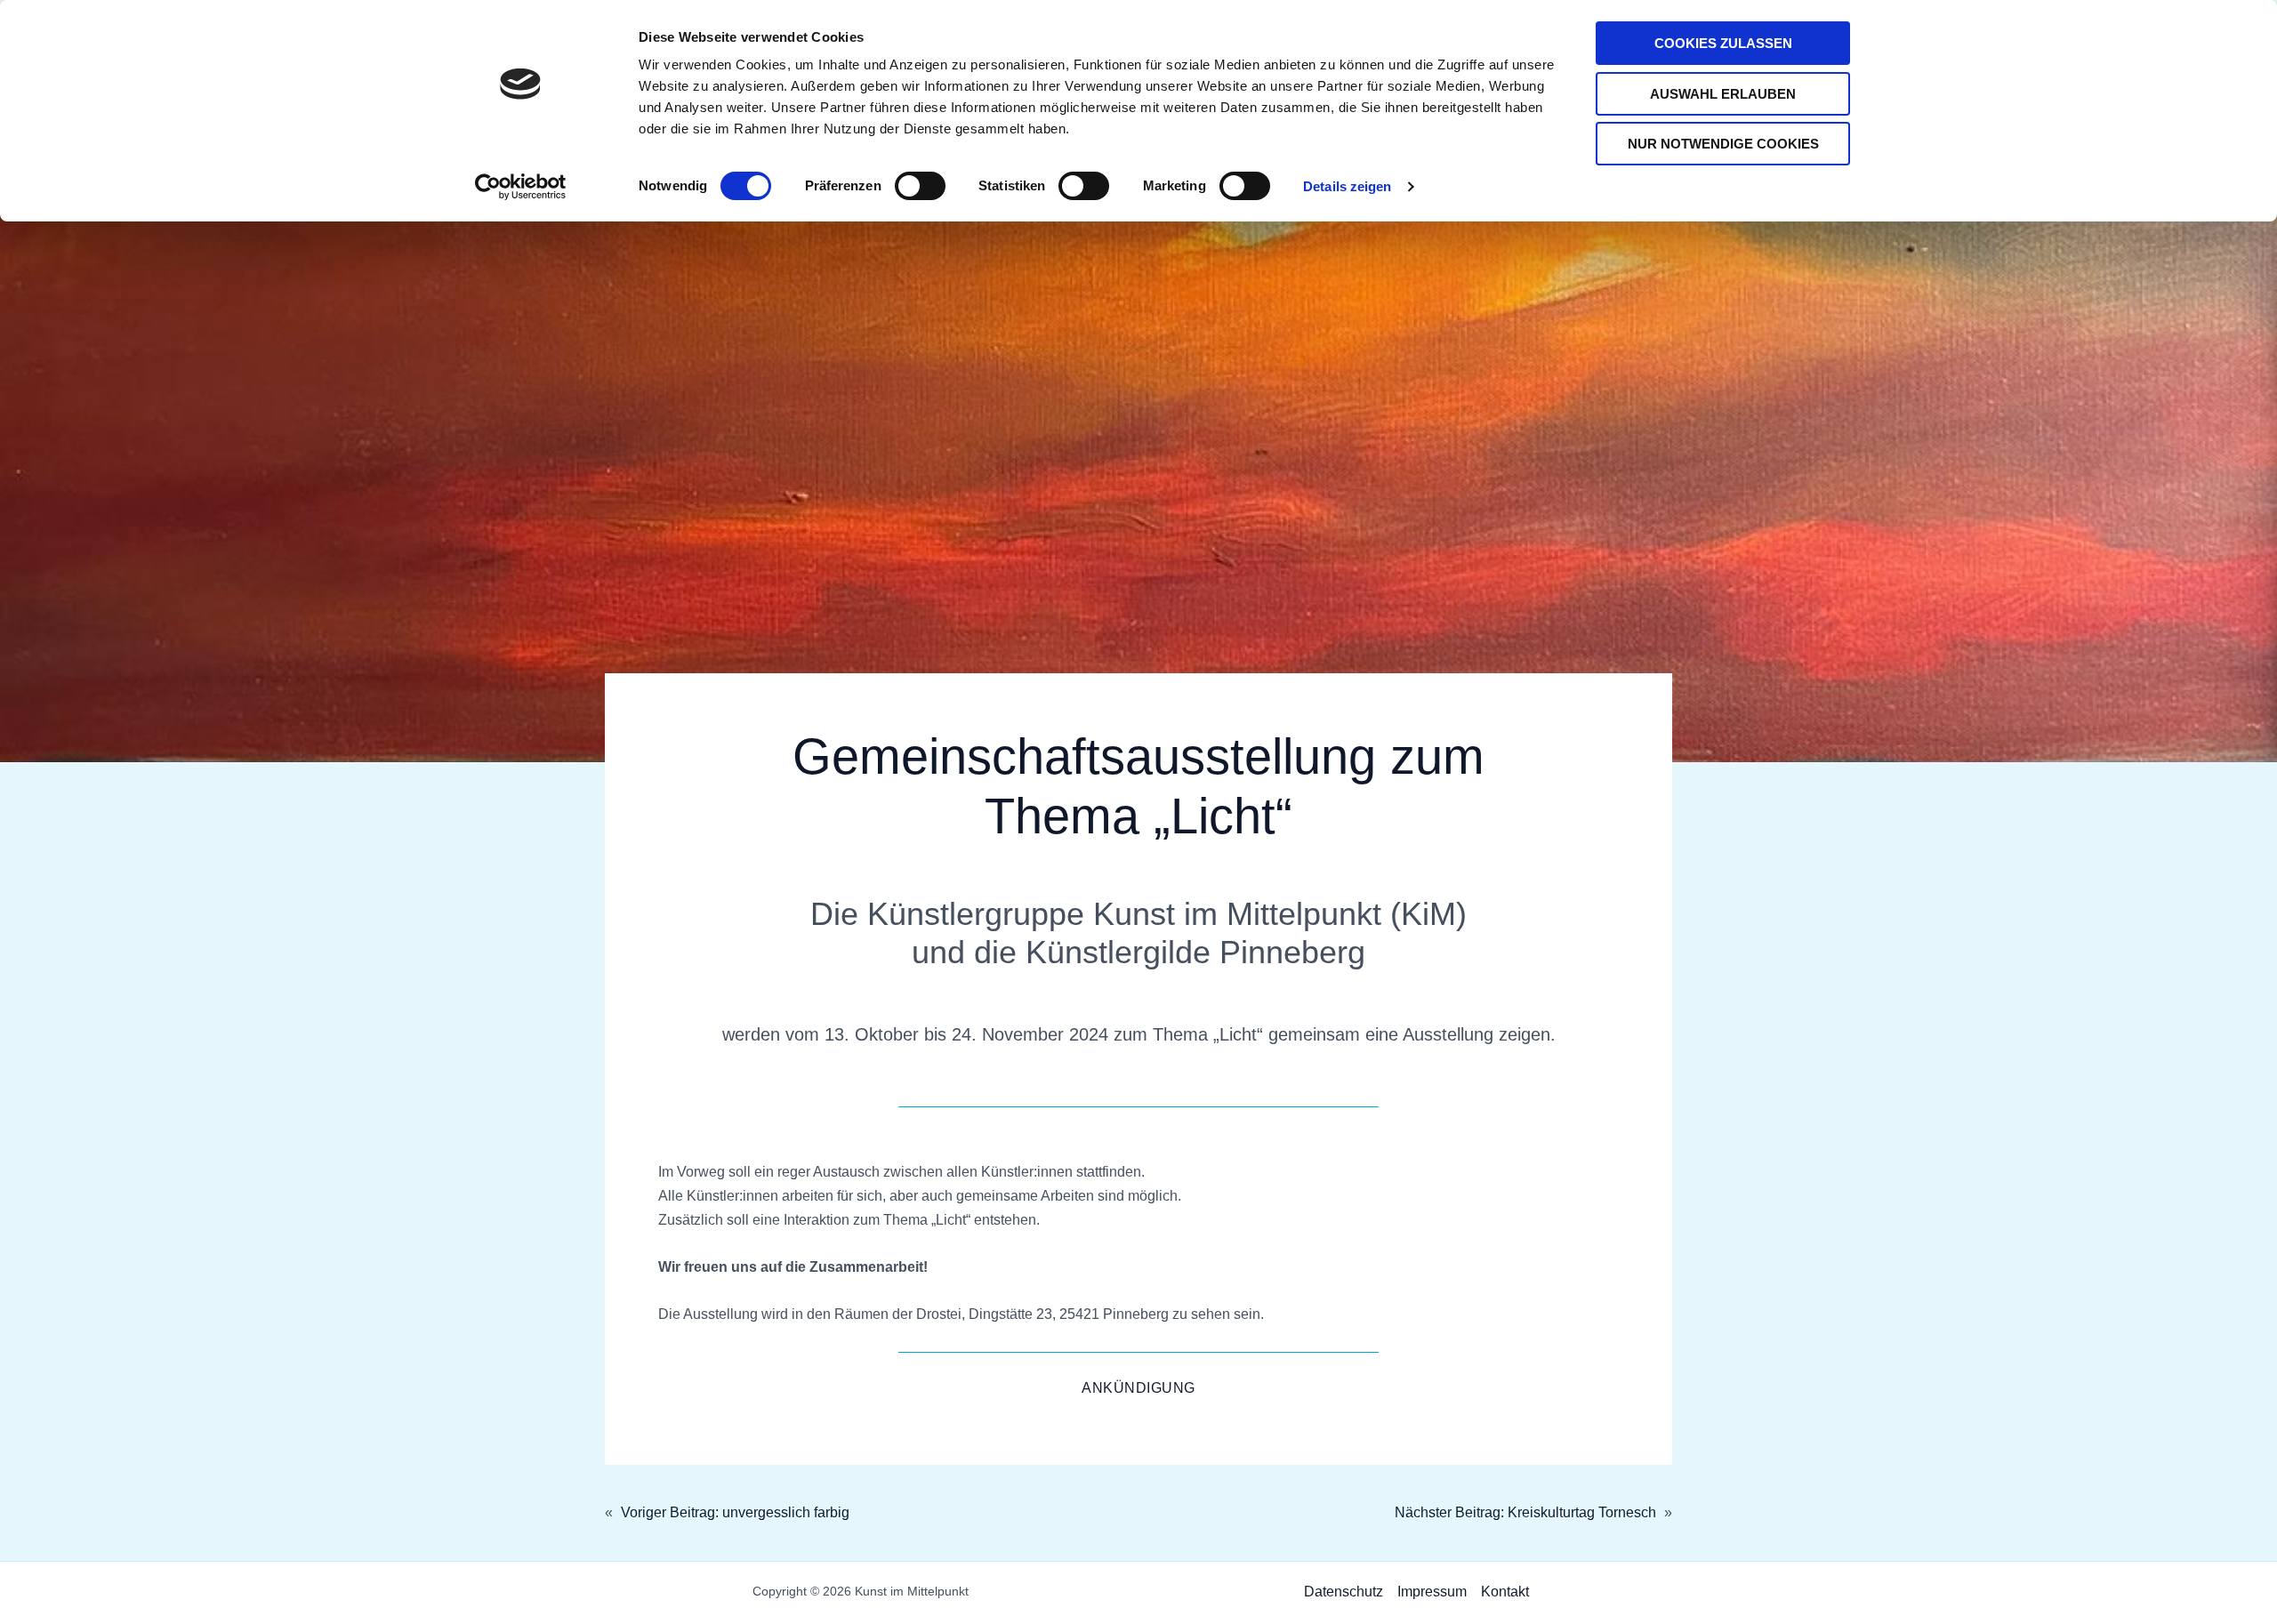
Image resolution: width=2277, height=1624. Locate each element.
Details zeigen (1347, 186)
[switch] (920, 186)
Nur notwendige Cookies (1723, 144)
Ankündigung (1138, 1388)
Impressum (1432, 1592)
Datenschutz (1344, 1592)
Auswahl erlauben (1723, 94)
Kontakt (1505, 1592)
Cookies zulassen (1723, 43)
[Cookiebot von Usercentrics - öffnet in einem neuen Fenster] (521, 187)
